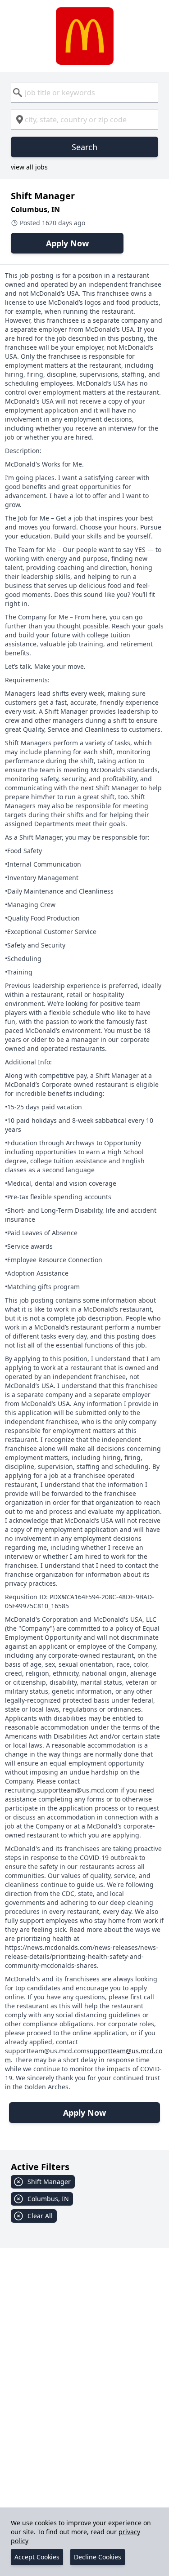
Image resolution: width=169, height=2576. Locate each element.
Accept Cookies (37, 2557)
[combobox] (84, 93)
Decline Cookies (98, 2557)
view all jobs (29, 167)
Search (84, 147)
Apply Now (67, 243)
